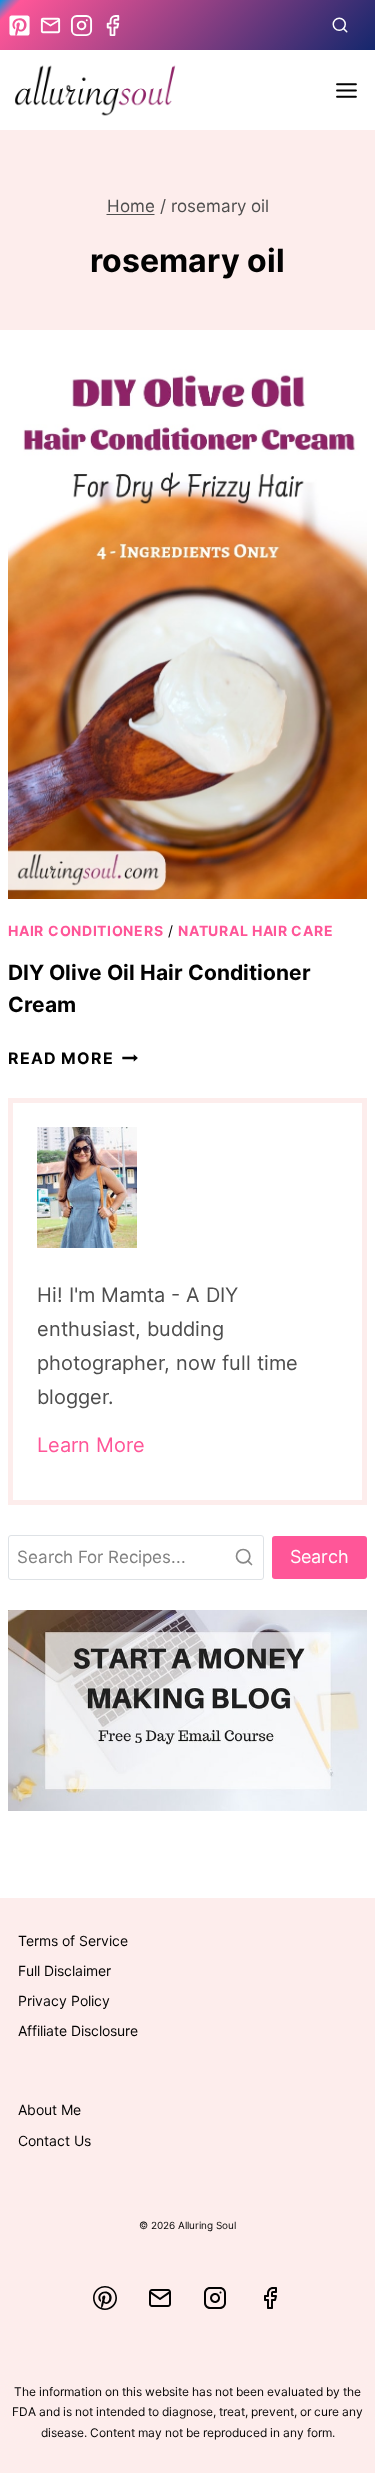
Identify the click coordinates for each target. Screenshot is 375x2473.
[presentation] (187, 630)
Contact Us (54, 2140)
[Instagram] (215, 2298)
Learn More (91, 1445)
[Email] (160, 2298)
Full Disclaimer (64, 1970)
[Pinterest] (105, 2298)
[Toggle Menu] (346, 90)
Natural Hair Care (255, 930)
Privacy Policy (64, 2000)
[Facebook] (270, 2298)
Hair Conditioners (85, 930)
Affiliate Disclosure (78, 2030)
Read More (72, 1058)
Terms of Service (73, 1940)
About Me (49, 2109)
